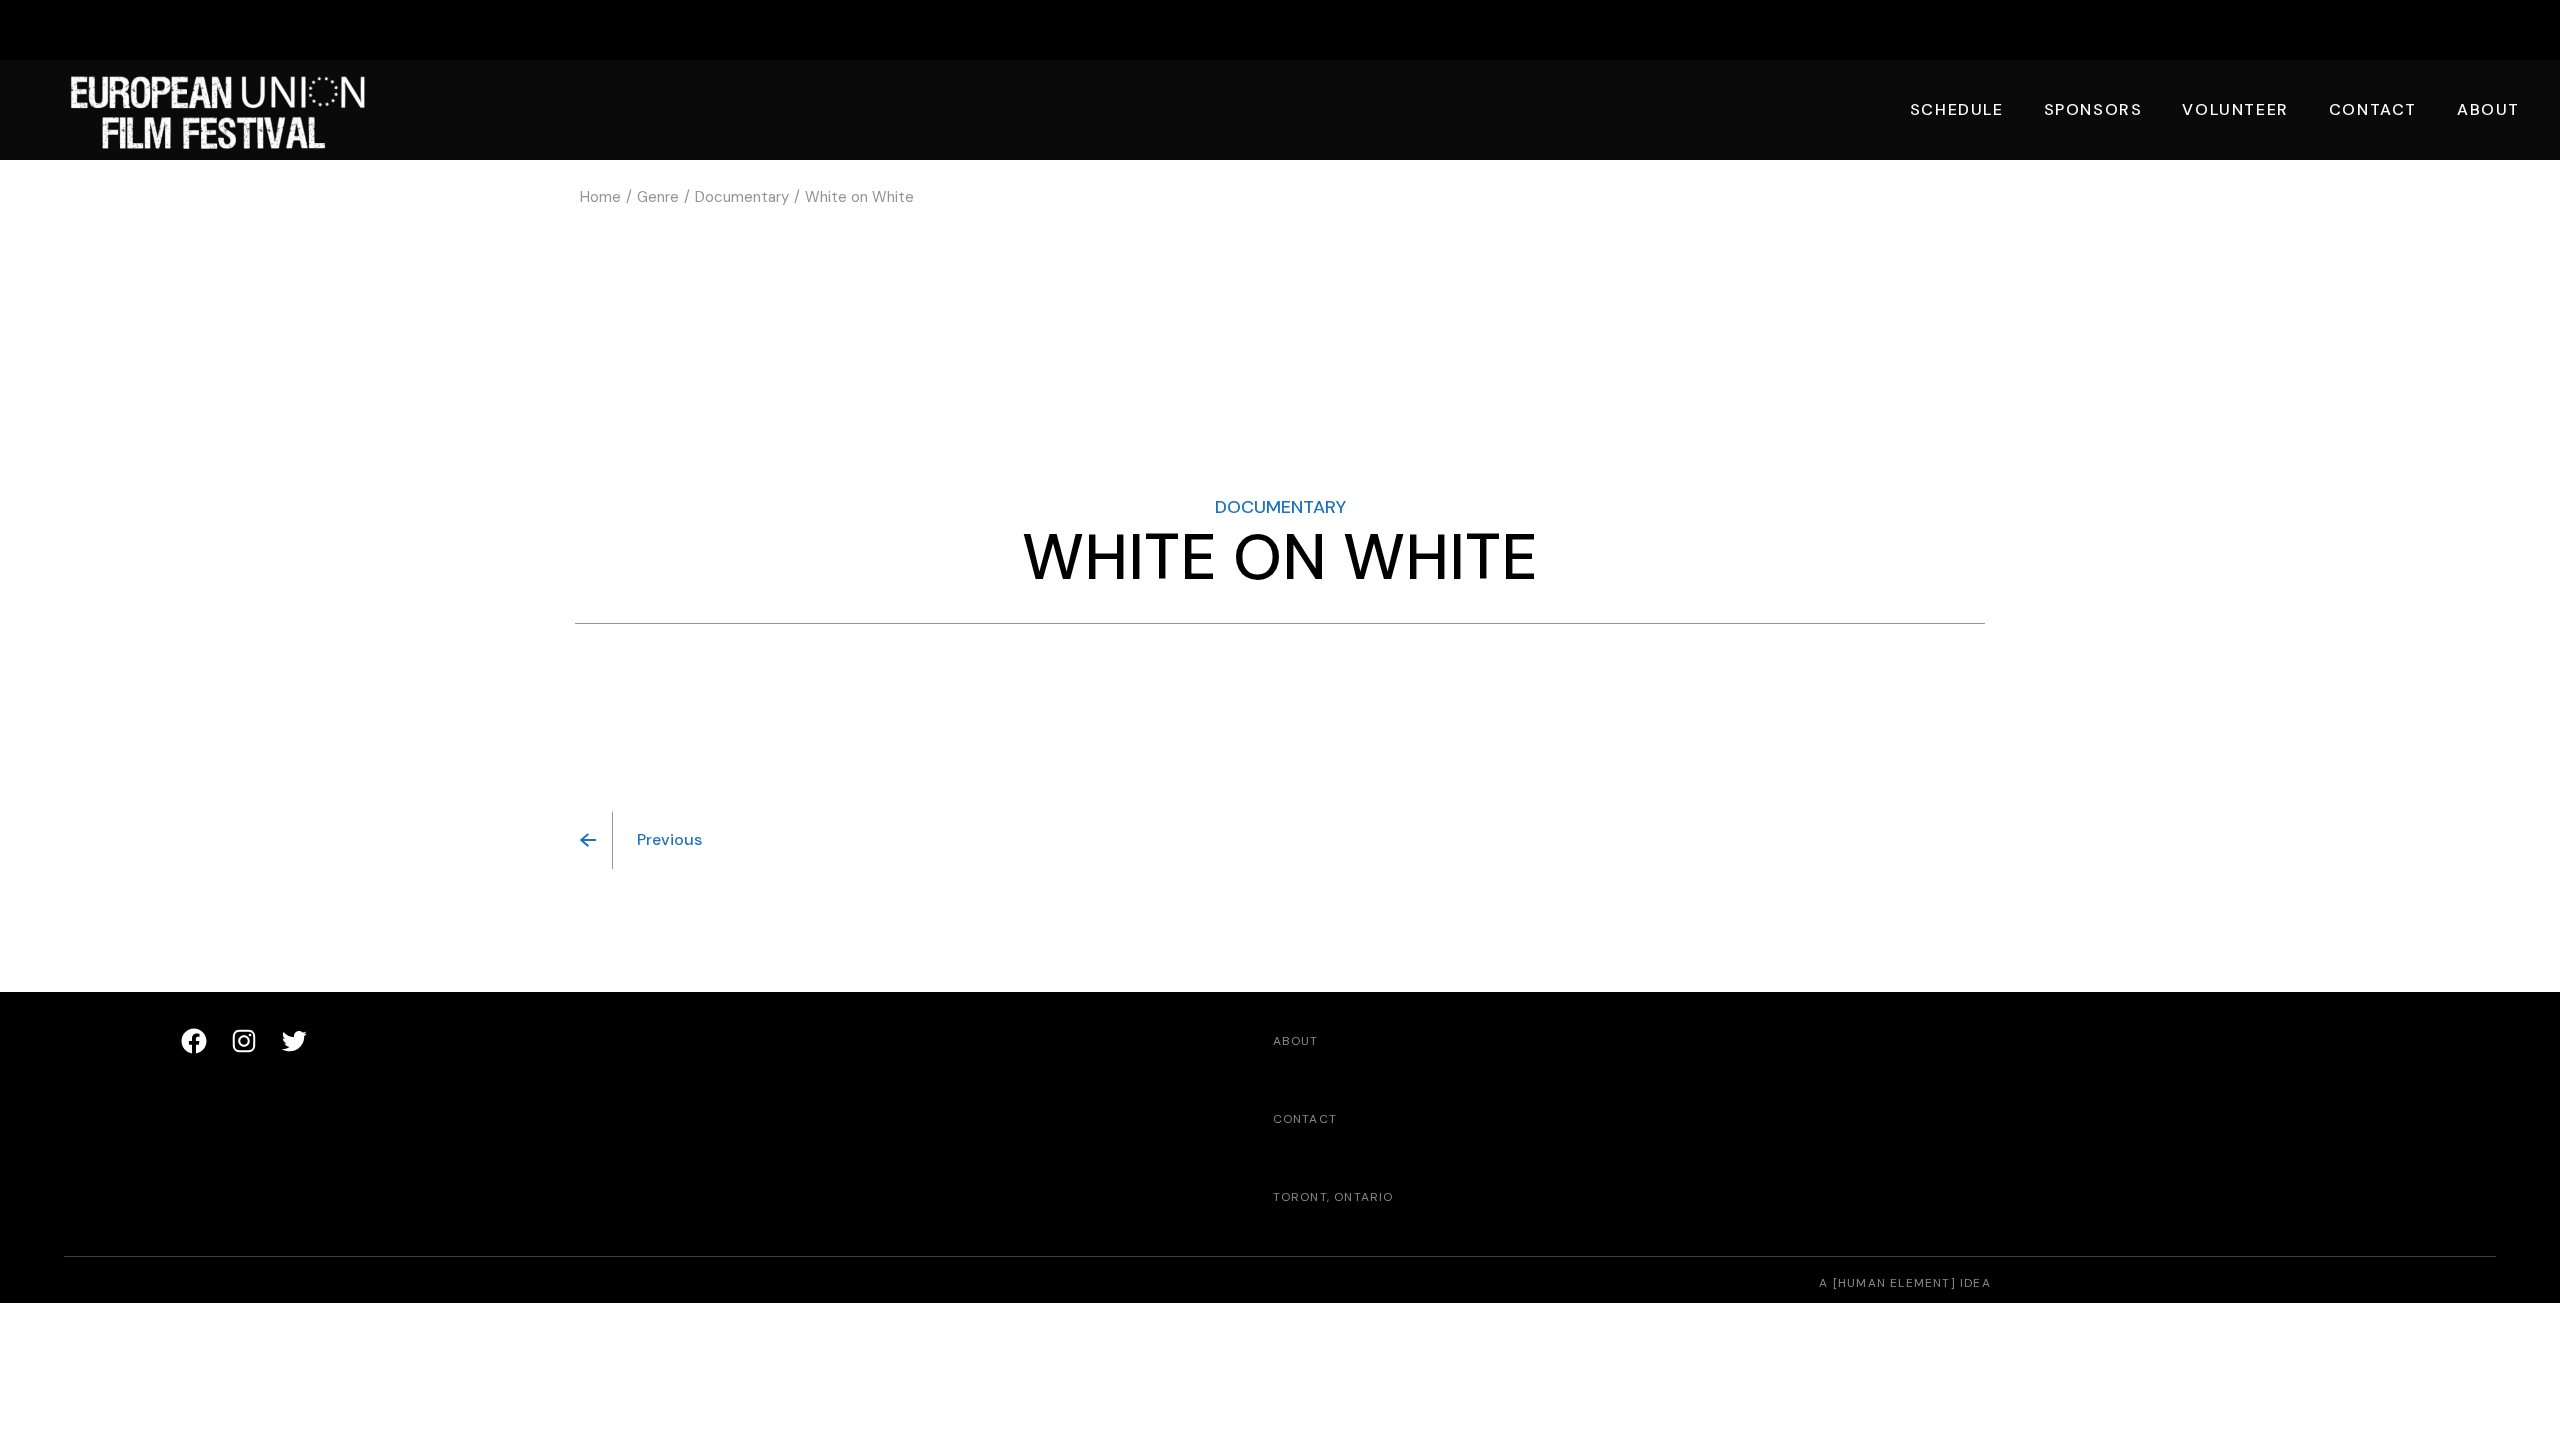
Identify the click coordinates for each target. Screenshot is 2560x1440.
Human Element (1894, 1283)
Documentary (1280, 507)
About (1296, 1041)
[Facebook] (194, 1041)
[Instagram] (244, 1041)
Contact (1305, 1119)
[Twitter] (294, 1041)
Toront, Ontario (1333, 1197)
